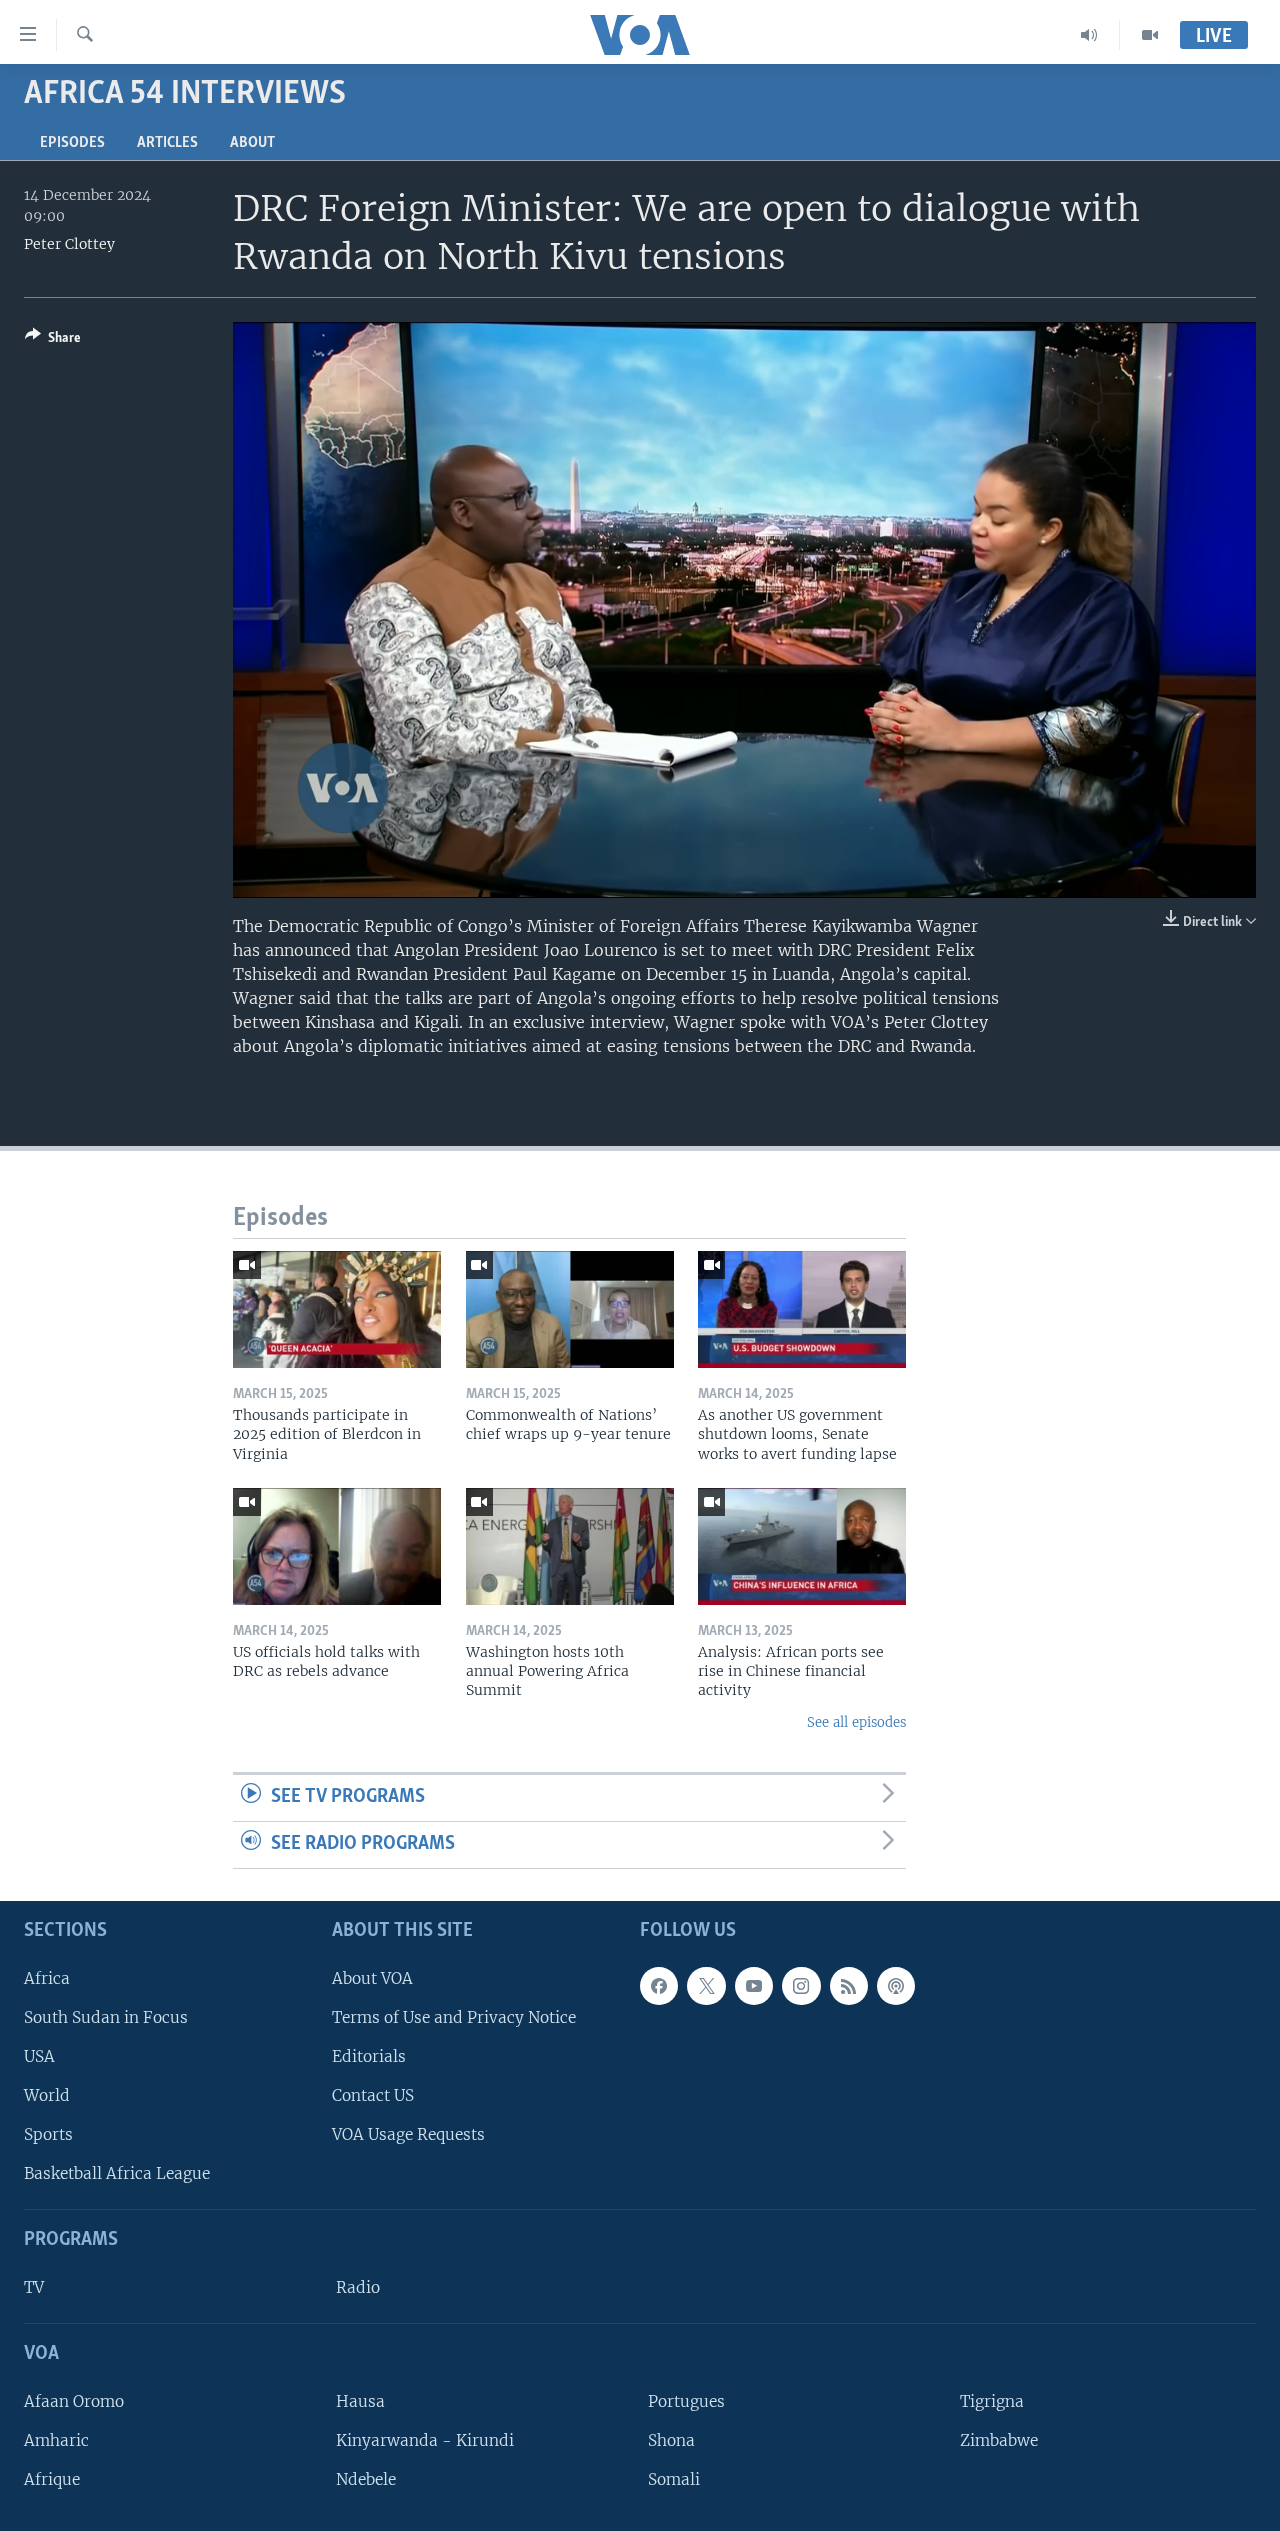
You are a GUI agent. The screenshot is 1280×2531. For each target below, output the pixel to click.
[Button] (53, 341)
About (252, 143)
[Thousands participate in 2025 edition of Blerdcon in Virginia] (337, 1309)
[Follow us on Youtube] (754, 1985)
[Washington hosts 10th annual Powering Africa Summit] (570, 1546)
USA (39, 2056)
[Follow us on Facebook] (659, 1985)
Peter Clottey (69, 244)
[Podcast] (896, 1985)
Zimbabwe (999, 2440)
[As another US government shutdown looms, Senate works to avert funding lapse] (802, 1309)
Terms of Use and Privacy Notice (454, 2017)
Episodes (72, 143)
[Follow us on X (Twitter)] (706, 1985)
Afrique (52, 2479)
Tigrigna (992, 2401)
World (47, 2095)
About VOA (372, 1977)
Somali (674, 2479)
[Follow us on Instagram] (801, 1985)
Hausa (360, 2401)
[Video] (1150, 35)
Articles (167, 143)
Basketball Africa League (117, 2173)
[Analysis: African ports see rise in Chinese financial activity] (802, 1546)
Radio (358, 2287)
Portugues (686, 2401)
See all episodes (856, 1722)
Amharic (56, 2440)
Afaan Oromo (74, 2401)
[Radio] (1089, 35)
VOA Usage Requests (408, 2134)
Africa (47, 1977)
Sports (48, 2134)
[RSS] (849, 1985)
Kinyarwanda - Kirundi (425, 2440)
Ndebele (366, 2479)
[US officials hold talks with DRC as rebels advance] (337, 1546)
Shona (671, 2440)
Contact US (373, 2095)
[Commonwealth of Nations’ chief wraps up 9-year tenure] (570, 1309)
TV (34, 2287)
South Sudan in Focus (106, 2017)
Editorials (369, 2056)
